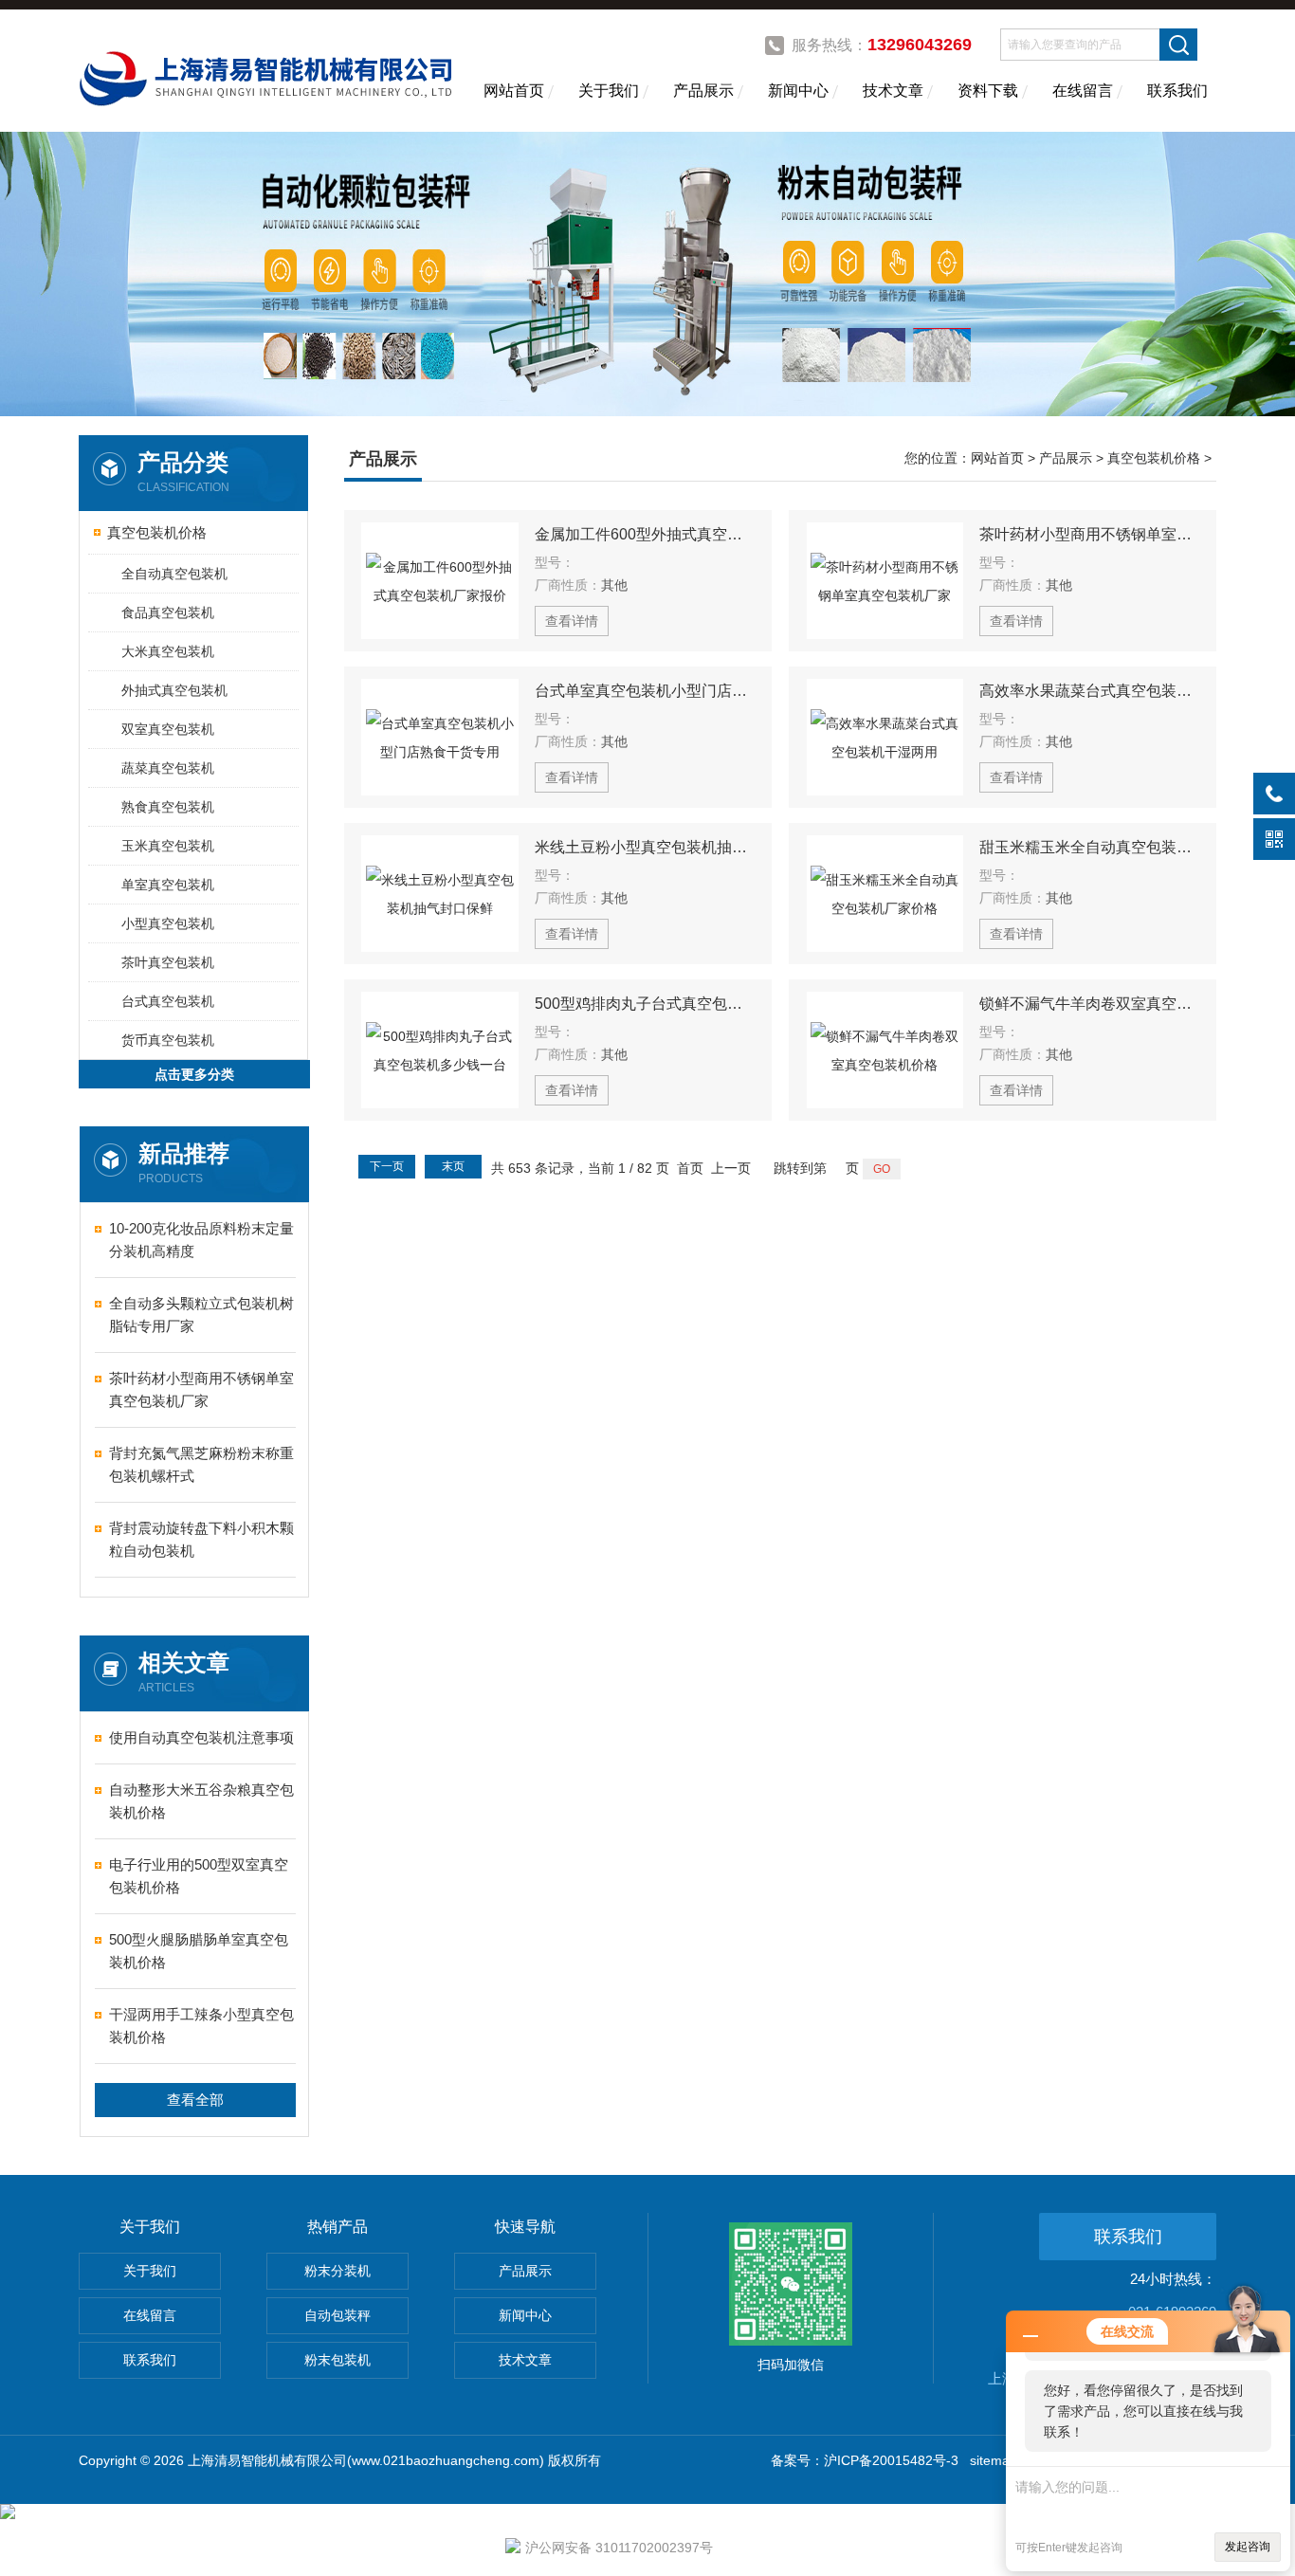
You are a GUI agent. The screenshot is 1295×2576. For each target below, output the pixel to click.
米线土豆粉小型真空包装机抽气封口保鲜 (645, 847)
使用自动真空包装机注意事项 (201, 1737)
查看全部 (195, 2100)
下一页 (387, 1166)
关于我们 (609, 91)
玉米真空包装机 (168, 846)
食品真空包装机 (168, 612)
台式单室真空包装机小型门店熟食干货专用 (645, 691)
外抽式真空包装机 (174, 690)
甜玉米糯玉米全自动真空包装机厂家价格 (1089, 847)
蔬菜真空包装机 (168, 768)
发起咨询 (1248, 2547)
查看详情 (572, 621)
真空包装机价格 (157, 532)
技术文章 (893, 91)
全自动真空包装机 (174, 574)
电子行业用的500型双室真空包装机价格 (199, 1876)
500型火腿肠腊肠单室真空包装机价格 (199, 1951)
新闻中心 (798, 91)
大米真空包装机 (168, 651)
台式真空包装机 (168, 1001)
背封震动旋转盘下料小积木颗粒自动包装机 (201, 1539)
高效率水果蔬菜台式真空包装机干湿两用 (1089, 691)
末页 (453, 1166)
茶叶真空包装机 (168, 962)
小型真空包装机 (168, 923)
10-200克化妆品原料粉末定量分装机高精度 (201, 1240)
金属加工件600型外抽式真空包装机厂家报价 (645, 534)
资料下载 (988, 91)
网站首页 (514, 91)
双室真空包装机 (168, 729)
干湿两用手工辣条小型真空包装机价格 (201, 2026)
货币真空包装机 (168, 1040)
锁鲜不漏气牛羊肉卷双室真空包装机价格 (1089, 1004)
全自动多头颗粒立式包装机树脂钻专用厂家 (201, 1315)
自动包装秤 (337, 2315)
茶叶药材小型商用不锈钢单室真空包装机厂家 (201, 1389)
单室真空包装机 (168, 885)
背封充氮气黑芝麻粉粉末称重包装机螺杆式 (201, 1464)
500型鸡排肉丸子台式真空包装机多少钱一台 (645, 1004)
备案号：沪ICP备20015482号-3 (865, 2460)
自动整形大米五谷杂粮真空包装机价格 (201, 1801)
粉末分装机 (337, 2271)
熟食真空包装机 (168, 807)
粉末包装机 (337, 2360)
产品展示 (703, 91)
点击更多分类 (194, 1074)
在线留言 (1083, 91)
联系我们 (1177, 91)
